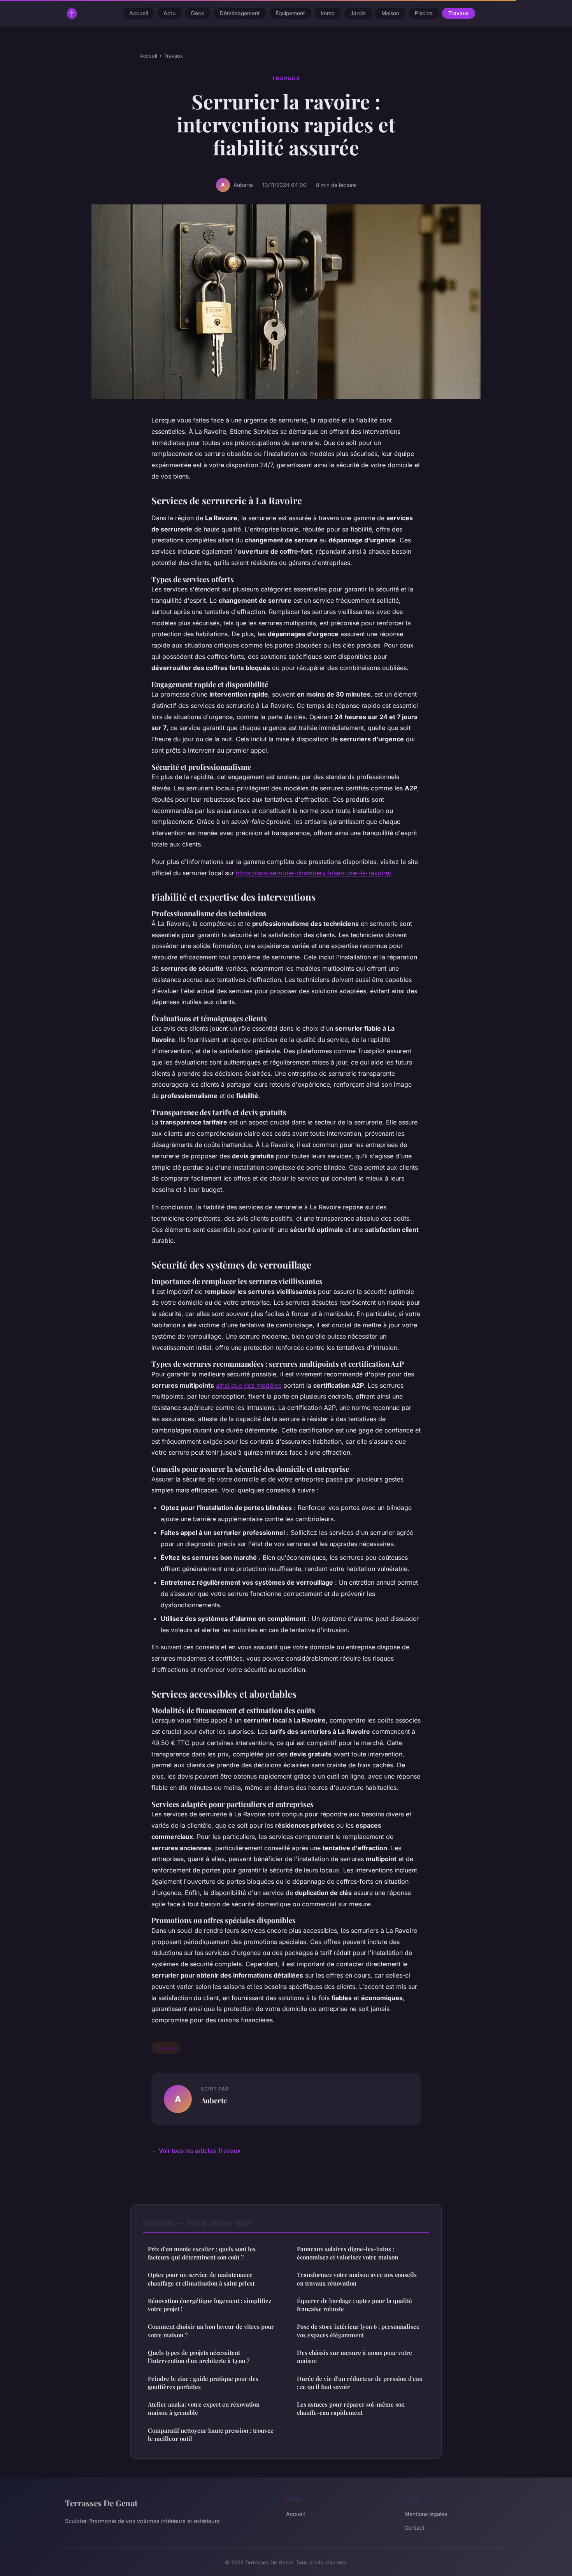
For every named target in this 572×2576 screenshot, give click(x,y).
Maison (390, 13)
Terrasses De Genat (101, 2503)
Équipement (290, 13)
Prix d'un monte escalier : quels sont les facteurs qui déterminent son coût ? (202, 2253)
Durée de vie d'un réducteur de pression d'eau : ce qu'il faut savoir (360, 2383)
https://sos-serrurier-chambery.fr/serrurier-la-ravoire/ (313, 873)
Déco (198, 13)
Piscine (424, 13)
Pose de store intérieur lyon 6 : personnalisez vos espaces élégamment (358, 2331)
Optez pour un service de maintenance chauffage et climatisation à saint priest (201, 2279)
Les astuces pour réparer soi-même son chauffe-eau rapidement (351, 2408)
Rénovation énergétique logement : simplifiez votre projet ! (210, 2305)
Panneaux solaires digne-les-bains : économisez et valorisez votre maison (347, 2253)
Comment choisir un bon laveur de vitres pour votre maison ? (211, 2331)
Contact (414, 2528)
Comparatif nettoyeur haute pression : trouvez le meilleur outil (211, 2434)
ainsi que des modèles (249, 1385)
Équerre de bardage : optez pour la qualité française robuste (354, 2305)
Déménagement (240, 13)
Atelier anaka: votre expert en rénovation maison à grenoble (204, 2408)
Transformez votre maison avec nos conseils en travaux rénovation (357, 2279)
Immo (328, 13)
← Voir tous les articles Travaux (196, 2151)
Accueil (139, 13)
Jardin (358, 13)
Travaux (459, 13)
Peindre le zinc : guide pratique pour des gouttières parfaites (203, 2383)
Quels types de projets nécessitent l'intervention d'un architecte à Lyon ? (199, 2357)
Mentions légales (426, 2514)
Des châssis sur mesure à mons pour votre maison (354, 2357)
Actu (169, 13)
